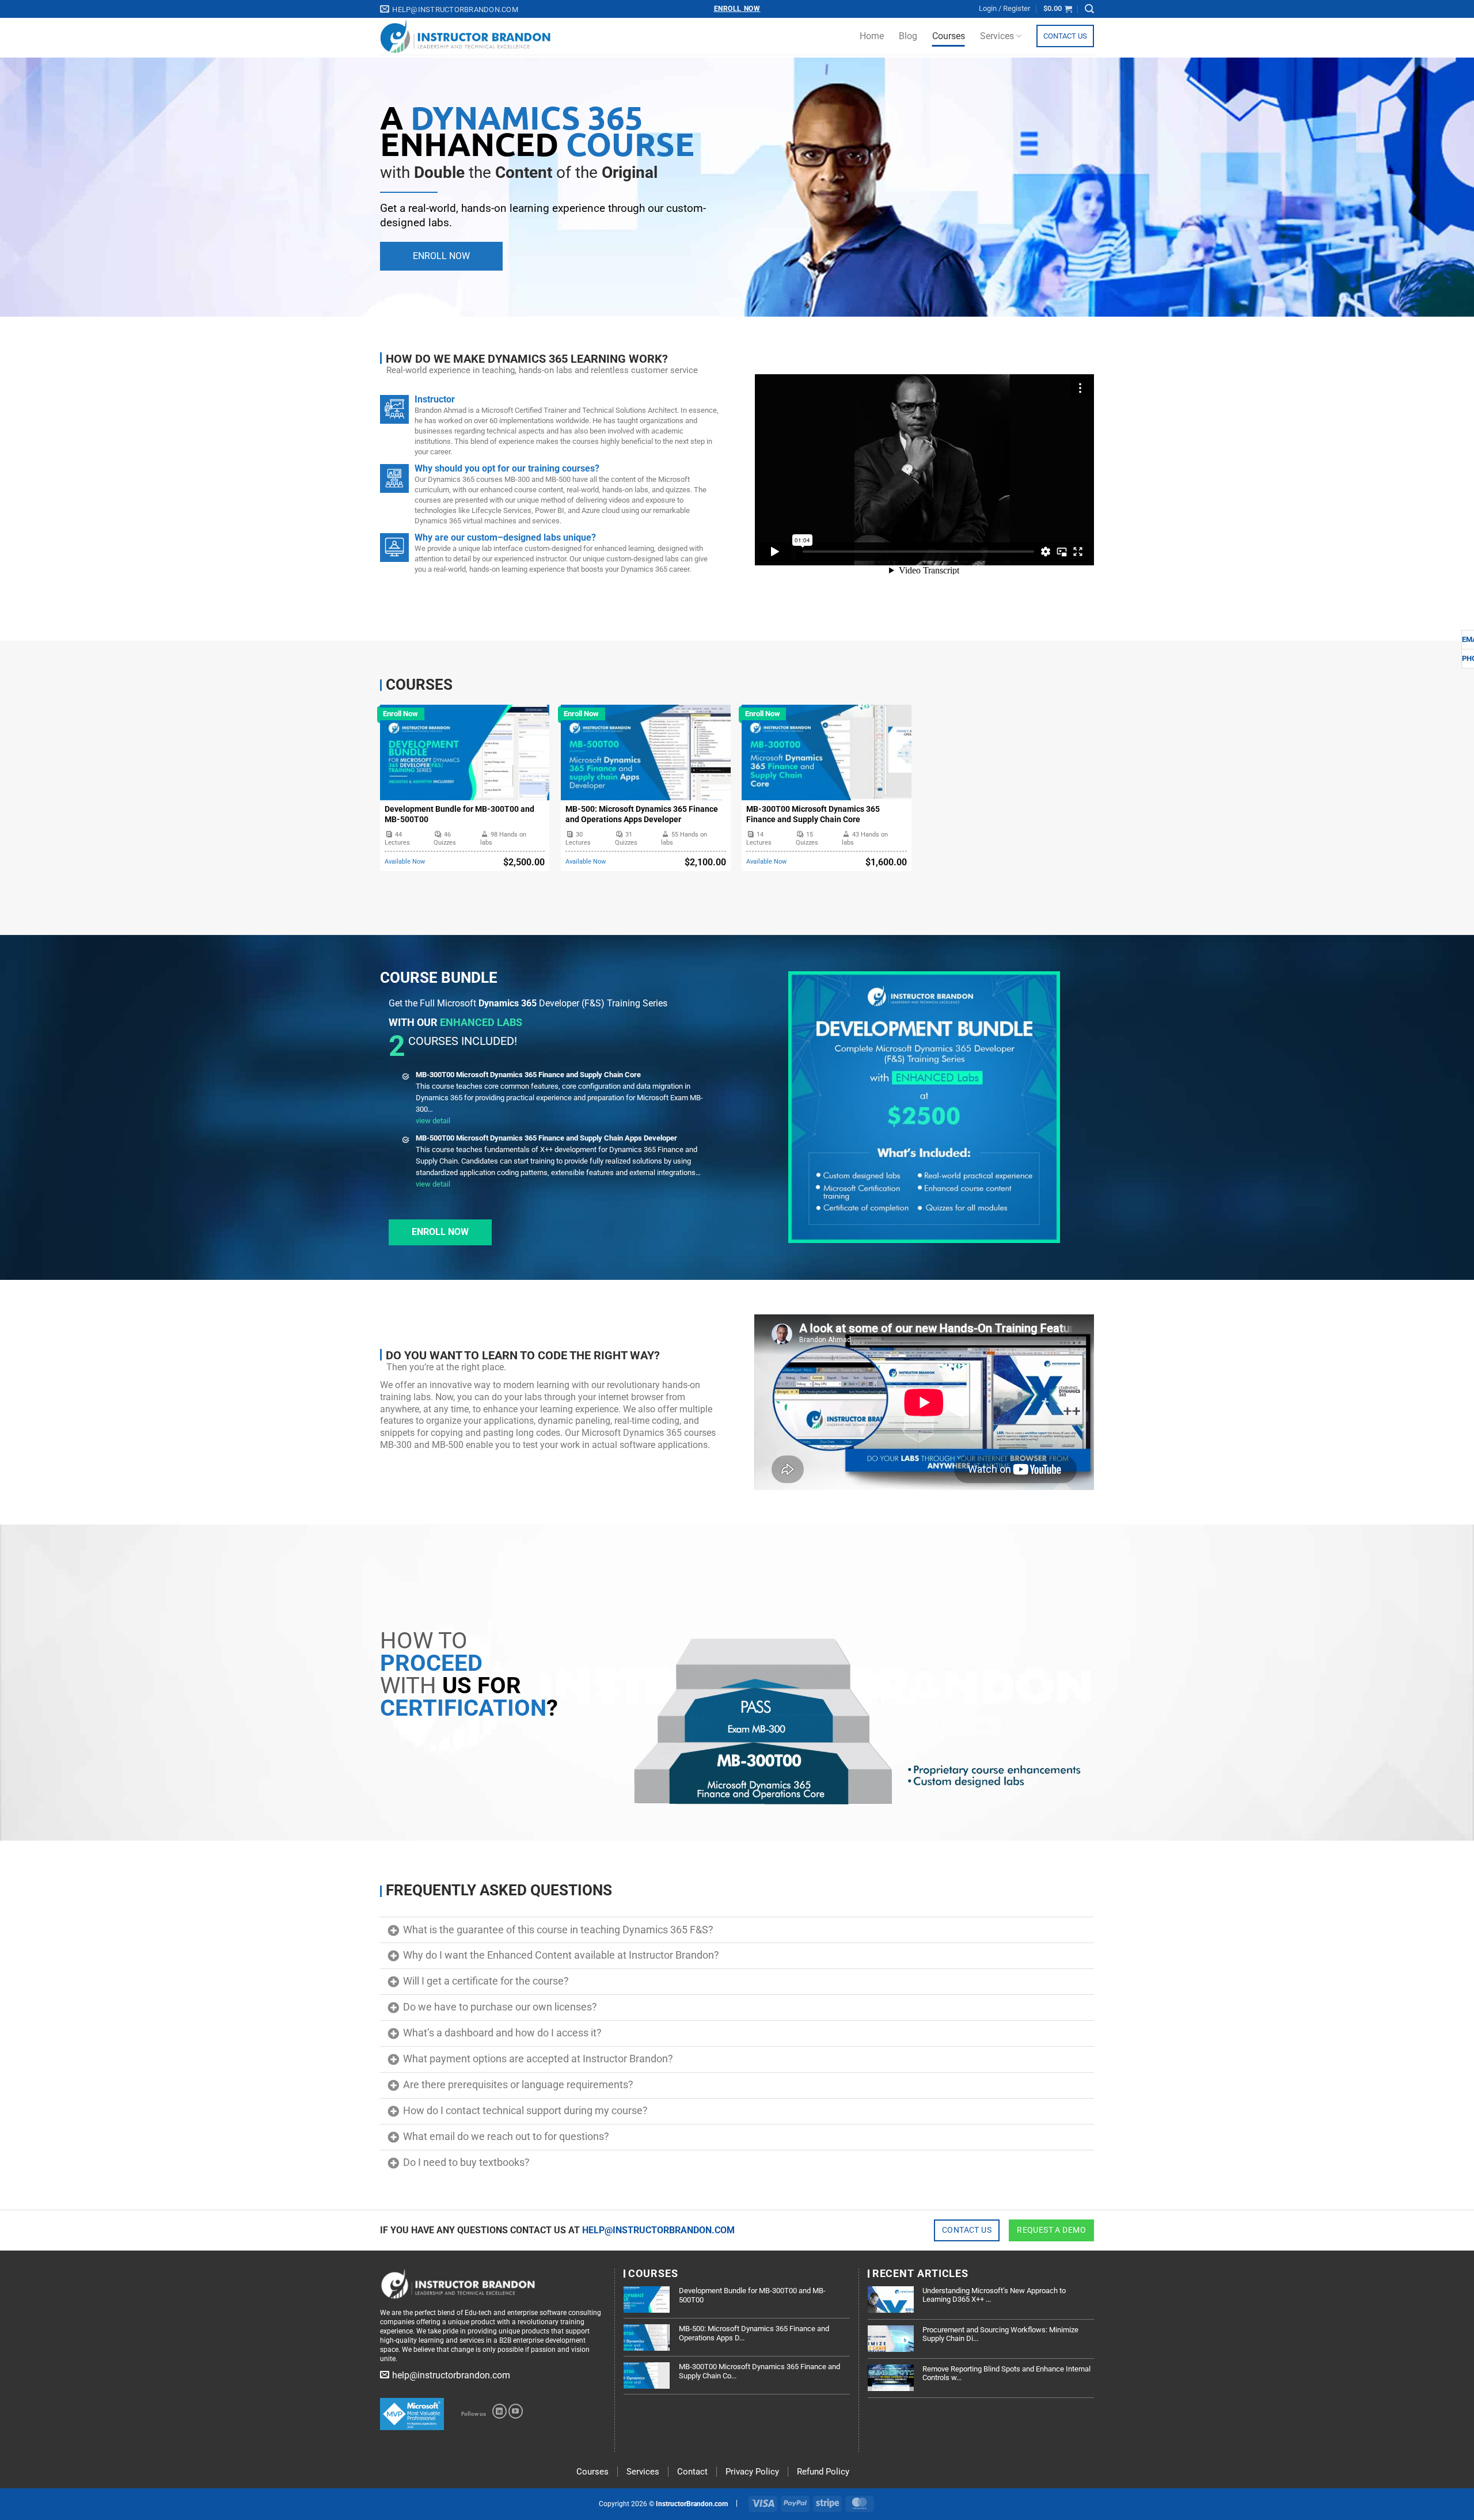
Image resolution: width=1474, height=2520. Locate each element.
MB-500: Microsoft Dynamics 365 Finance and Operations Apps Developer (642, 814)
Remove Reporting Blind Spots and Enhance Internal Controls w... (1006, 2373)
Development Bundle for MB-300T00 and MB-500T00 (459, 814)
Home (872, 36)
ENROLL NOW (441, 256)
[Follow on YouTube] (516, 2411)
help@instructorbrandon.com (658, 2230)
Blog (908, 36)
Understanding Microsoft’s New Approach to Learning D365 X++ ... (994, 2295)
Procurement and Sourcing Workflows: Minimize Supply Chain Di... (1000, 2334)
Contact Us (1065, 36)
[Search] (1089, 9)
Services (997, 36)
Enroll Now (737, 9)
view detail (433, 1121)
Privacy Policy (752, 2472)
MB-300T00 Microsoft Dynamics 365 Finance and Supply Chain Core (813, 814)
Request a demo (1051, 2230)
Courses (949, 36)
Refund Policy (823, 2472)
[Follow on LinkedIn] (499, 2411)
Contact (692, 2472)
